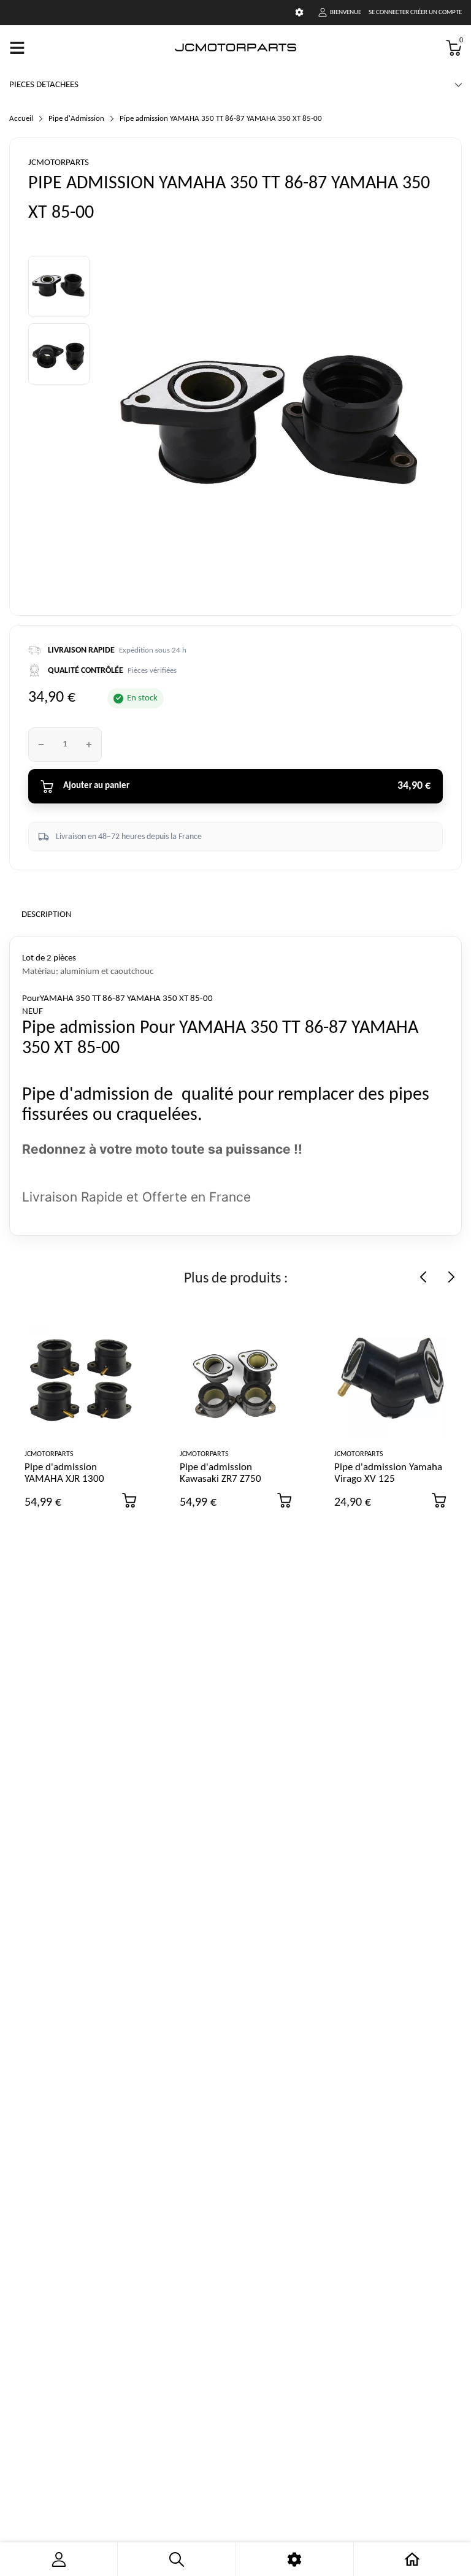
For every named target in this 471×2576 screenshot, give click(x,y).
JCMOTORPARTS (59, 163)
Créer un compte (436, 13)
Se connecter (389, 13)
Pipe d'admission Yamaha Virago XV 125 (388, 1473)
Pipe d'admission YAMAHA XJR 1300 (64, 1473)
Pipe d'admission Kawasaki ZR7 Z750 (220, 1473)
